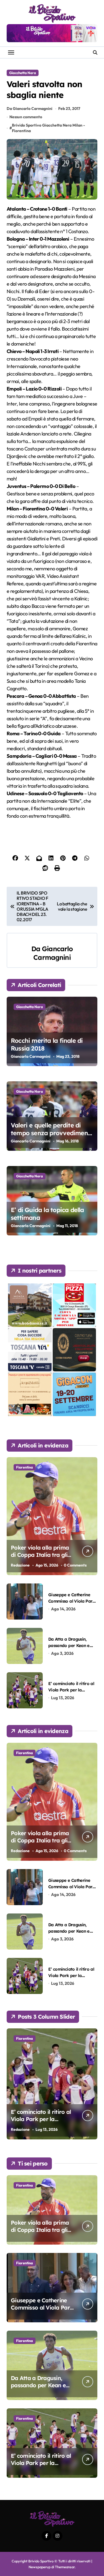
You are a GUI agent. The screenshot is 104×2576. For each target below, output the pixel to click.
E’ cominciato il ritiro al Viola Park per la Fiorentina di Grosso (71, 1690)
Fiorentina (25, 1467)
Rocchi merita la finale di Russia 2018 (47, 1045)
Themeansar (65, 2567)
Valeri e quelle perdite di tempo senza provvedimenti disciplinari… (51, 1133)
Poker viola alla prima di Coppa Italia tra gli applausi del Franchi (40, 1555)
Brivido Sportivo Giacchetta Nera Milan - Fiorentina (48, 128)
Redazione (20, 1565)
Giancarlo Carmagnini (53, 953)
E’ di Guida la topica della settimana (47, 1214)
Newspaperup (40, 2567)
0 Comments (75, 1565)
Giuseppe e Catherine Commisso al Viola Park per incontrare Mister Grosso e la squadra (42, 2311)
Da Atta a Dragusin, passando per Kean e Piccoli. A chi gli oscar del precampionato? (39, 2389)
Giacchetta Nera (23, 73)
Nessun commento (26, 117)
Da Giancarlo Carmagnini (30, 109)
